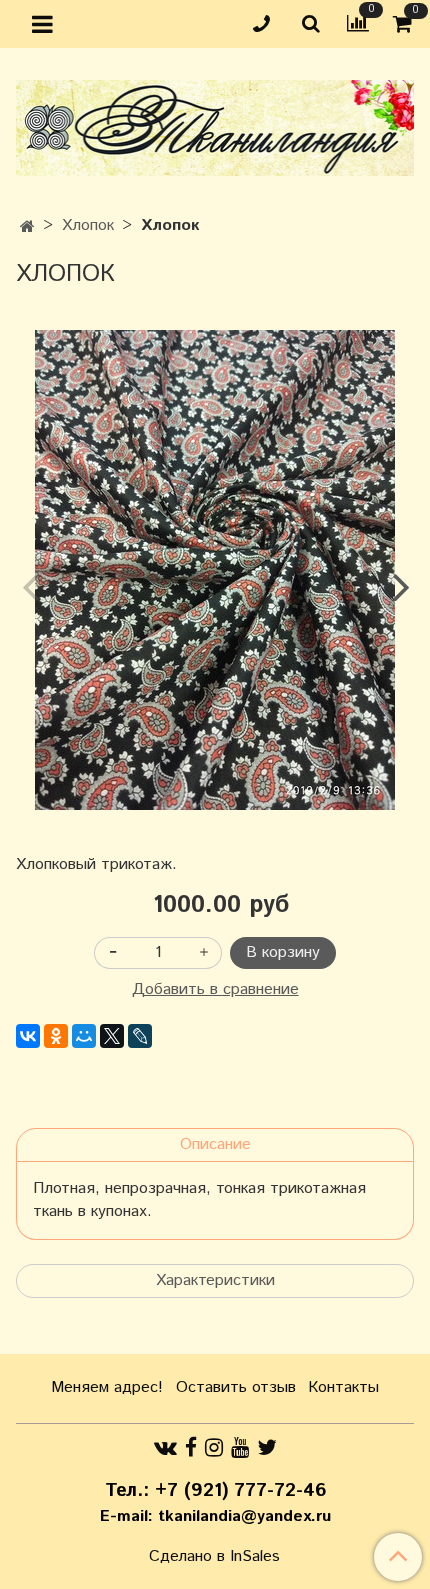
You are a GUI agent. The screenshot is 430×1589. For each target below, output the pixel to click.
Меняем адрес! (107, 1387)
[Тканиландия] (215, 123)
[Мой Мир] (84, 1036)
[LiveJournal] (140, 1036)
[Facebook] (191, 1447)
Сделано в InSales (214, 1557)
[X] (112, 1036)
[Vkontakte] (165, 1447)
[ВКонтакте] (28, 1036)
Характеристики (215, 1280)
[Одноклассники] (56, 1036)
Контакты (343, 1387)
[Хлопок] (215, 570)
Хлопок (88, 225)
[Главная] (27, 227)
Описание (215, 1144)
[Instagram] (214, 1447)
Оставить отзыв (236, 1387)
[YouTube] (240, 1447)
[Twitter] (267, 1447)
